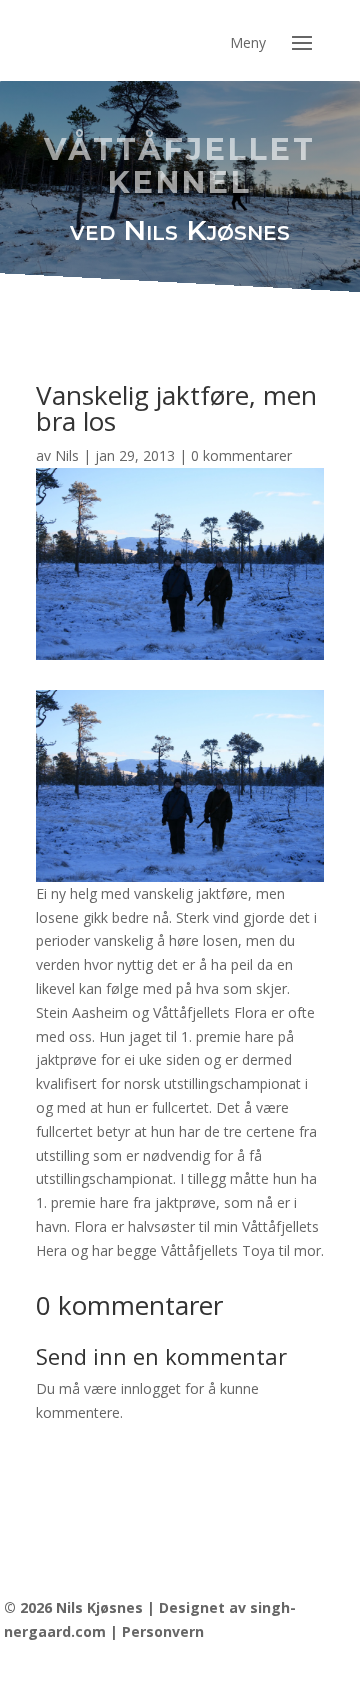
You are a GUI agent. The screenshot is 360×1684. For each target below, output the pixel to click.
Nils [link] (67, 455)
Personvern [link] (163, 1631)
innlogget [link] (151, 1388)
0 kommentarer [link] (241, 455)
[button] (302, 41)
